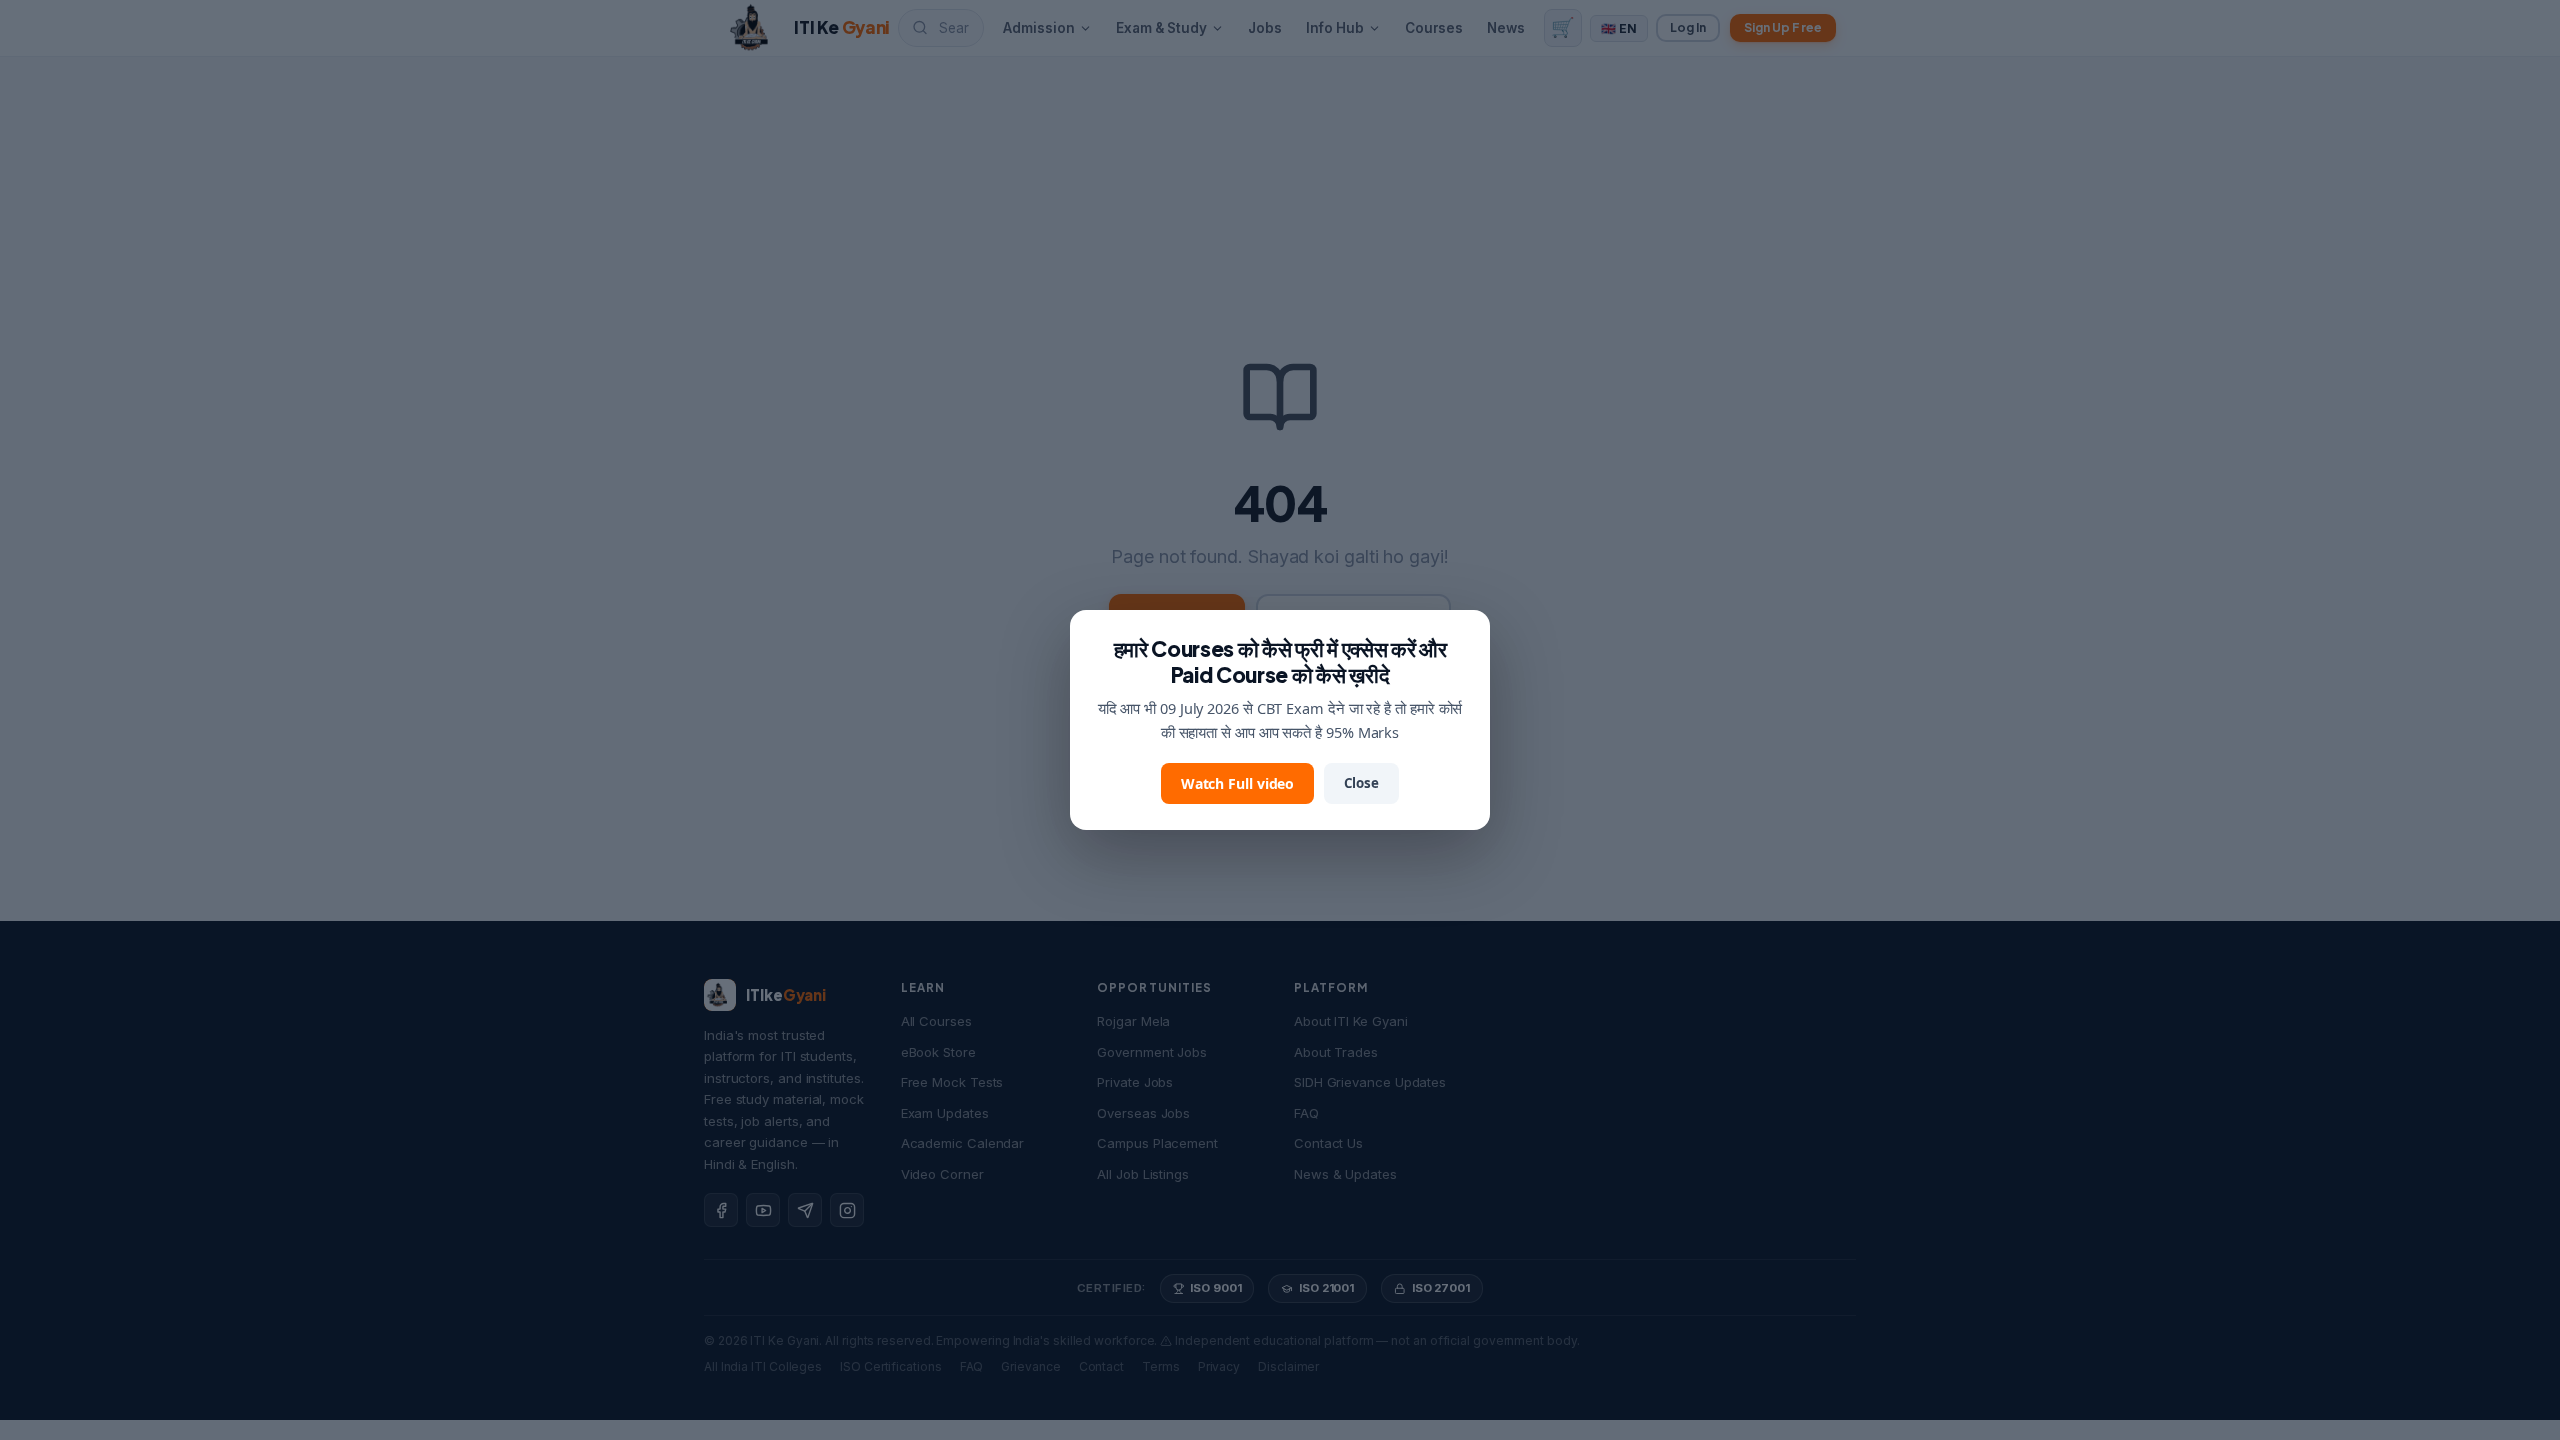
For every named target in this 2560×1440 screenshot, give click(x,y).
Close (1361, 783)
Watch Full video (1238, 783)
